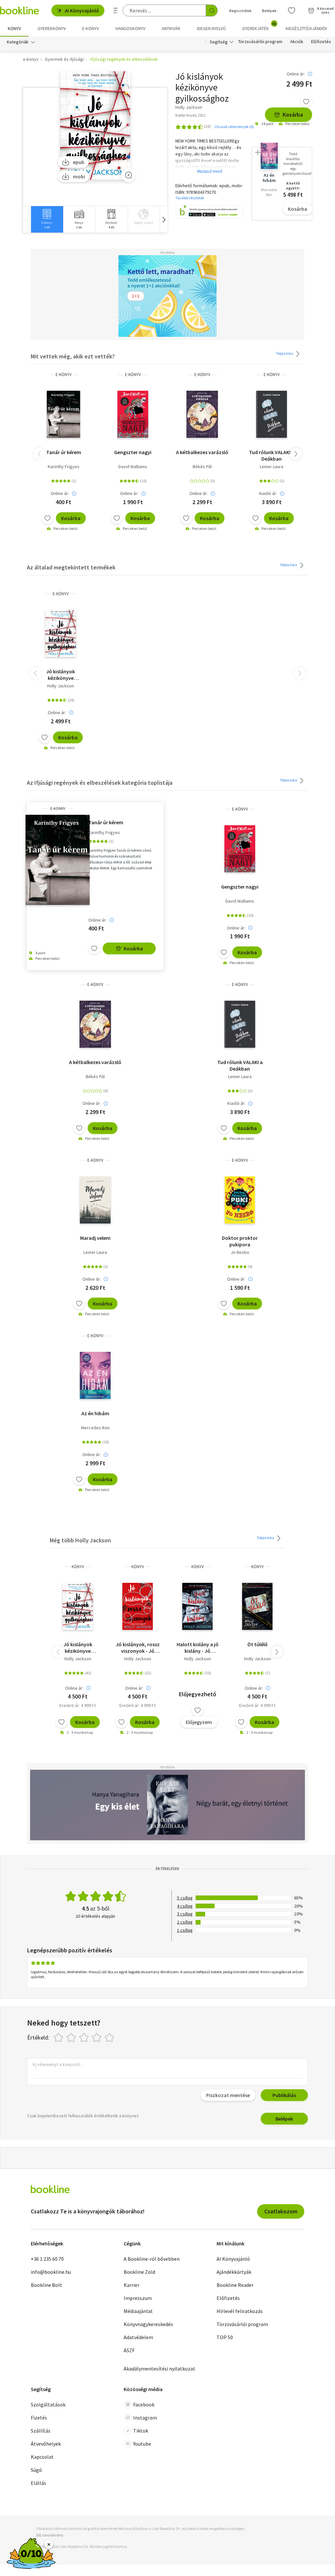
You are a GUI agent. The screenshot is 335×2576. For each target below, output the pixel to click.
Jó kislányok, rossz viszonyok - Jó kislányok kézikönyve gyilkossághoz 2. (138, 1648)
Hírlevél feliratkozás (240, 2311)
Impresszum (138, 2298)
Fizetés (39, 2418)
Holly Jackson (61, 686)
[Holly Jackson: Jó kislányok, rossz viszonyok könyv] (138, 1606)
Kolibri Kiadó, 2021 (191, 115)
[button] (164, 219)
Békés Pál (202, 467)
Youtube (142, 2444)
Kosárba (293, 115)
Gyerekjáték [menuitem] (259, 26)
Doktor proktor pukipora (240, 1241)
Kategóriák (18, 42)
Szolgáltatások (48, 2404)
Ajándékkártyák (234, 2272)
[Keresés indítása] (212, 10)
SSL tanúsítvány (50, 2535)
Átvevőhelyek (46, 2444)
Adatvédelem (138, 2337)
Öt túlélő (257, 1644)
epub (79, 162)
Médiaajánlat (138, 2311)
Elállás (38, 2483)
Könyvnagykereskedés (148, 2324)
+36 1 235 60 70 (47, 2259)
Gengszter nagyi (133, 452)
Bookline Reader (235, 2285)
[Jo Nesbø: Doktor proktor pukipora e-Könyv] (240, 1200)
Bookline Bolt (46, 2285)
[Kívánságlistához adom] (306, 102)
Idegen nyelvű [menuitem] (211, 28)
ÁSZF (129, 2350)
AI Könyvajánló (82, 10)
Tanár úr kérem (64, 452)
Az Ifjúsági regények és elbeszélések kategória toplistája (100, 783)
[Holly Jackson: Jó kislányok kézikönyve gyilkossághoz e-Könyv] (95, 126)
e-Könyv (64, 375)
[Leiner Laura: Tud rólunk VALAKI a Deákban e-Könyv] (272, 414)
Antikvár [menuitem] (171, 28)
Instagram (145, 2418)
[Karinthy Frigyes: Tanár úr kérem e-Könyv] (63, 414)
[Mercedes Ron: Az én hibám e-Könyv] (95, 1375)
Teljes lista (285, 353)
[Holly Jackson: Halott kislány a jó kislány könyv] (197, 1606)
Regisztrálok (240, 11)
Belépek (269, 11)
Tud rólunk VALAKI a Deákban (272, 455)
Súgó (36, 2470)
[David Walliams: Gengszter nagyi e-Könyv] (133, 414)
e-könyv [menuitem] (90, 28)
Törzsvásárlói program (260, 42)
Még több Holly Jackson (80, 1540)
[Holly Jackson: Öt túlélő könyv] (257, 1606)
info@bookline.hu (51, 2272)
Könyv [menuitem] (14, 28)
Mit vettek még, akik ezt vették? (73, 356)
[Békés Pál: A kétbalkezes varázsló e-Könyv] (202, 414)
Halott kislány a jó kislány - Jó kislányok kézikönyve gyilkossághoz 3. (198, 1648)
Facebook (144, 2404)
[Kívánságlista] (291, 10)
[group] (47, 219)
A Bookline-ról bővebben (152, 2259)
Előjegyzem (199, 1722)
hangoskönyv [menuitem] (130, 28)
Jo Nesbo (240, 1252)
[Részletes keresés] (115, 10)
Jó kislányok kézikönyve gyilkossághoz (61, 675)
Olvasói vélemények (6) (234, 127)
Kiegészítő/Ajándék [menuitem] (306, 28)
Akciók (297, 42)
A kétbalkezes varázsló (202, 452)
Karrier (132, 2285)
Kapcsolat (42, 2457)
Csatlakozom (281, 2211)
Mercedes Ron (95, 1428)
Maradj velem (95, 1238)
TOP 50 (225, 2337)
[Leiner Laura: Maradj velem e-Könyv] (95, 1200)
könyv (78, 1567)
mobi (79, 176)
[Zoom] (129, 175)
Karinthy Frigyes (64, 467)
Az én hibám (95, 1413)
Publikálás (284, 2095)
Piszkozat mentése (228, 2095)
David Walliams (133, 467)
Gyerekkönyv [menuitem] (52, 28)
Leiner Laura (272, 467)
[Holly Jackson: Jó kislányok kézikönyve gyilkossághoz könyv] (78, 1606)
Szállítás (41, 2431)
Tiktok (141, 2431)
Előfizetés (321, 42)
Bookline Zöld (139, 2272)
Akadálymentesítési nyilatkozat (159, 2369)
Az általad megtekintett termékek (71, 567)
